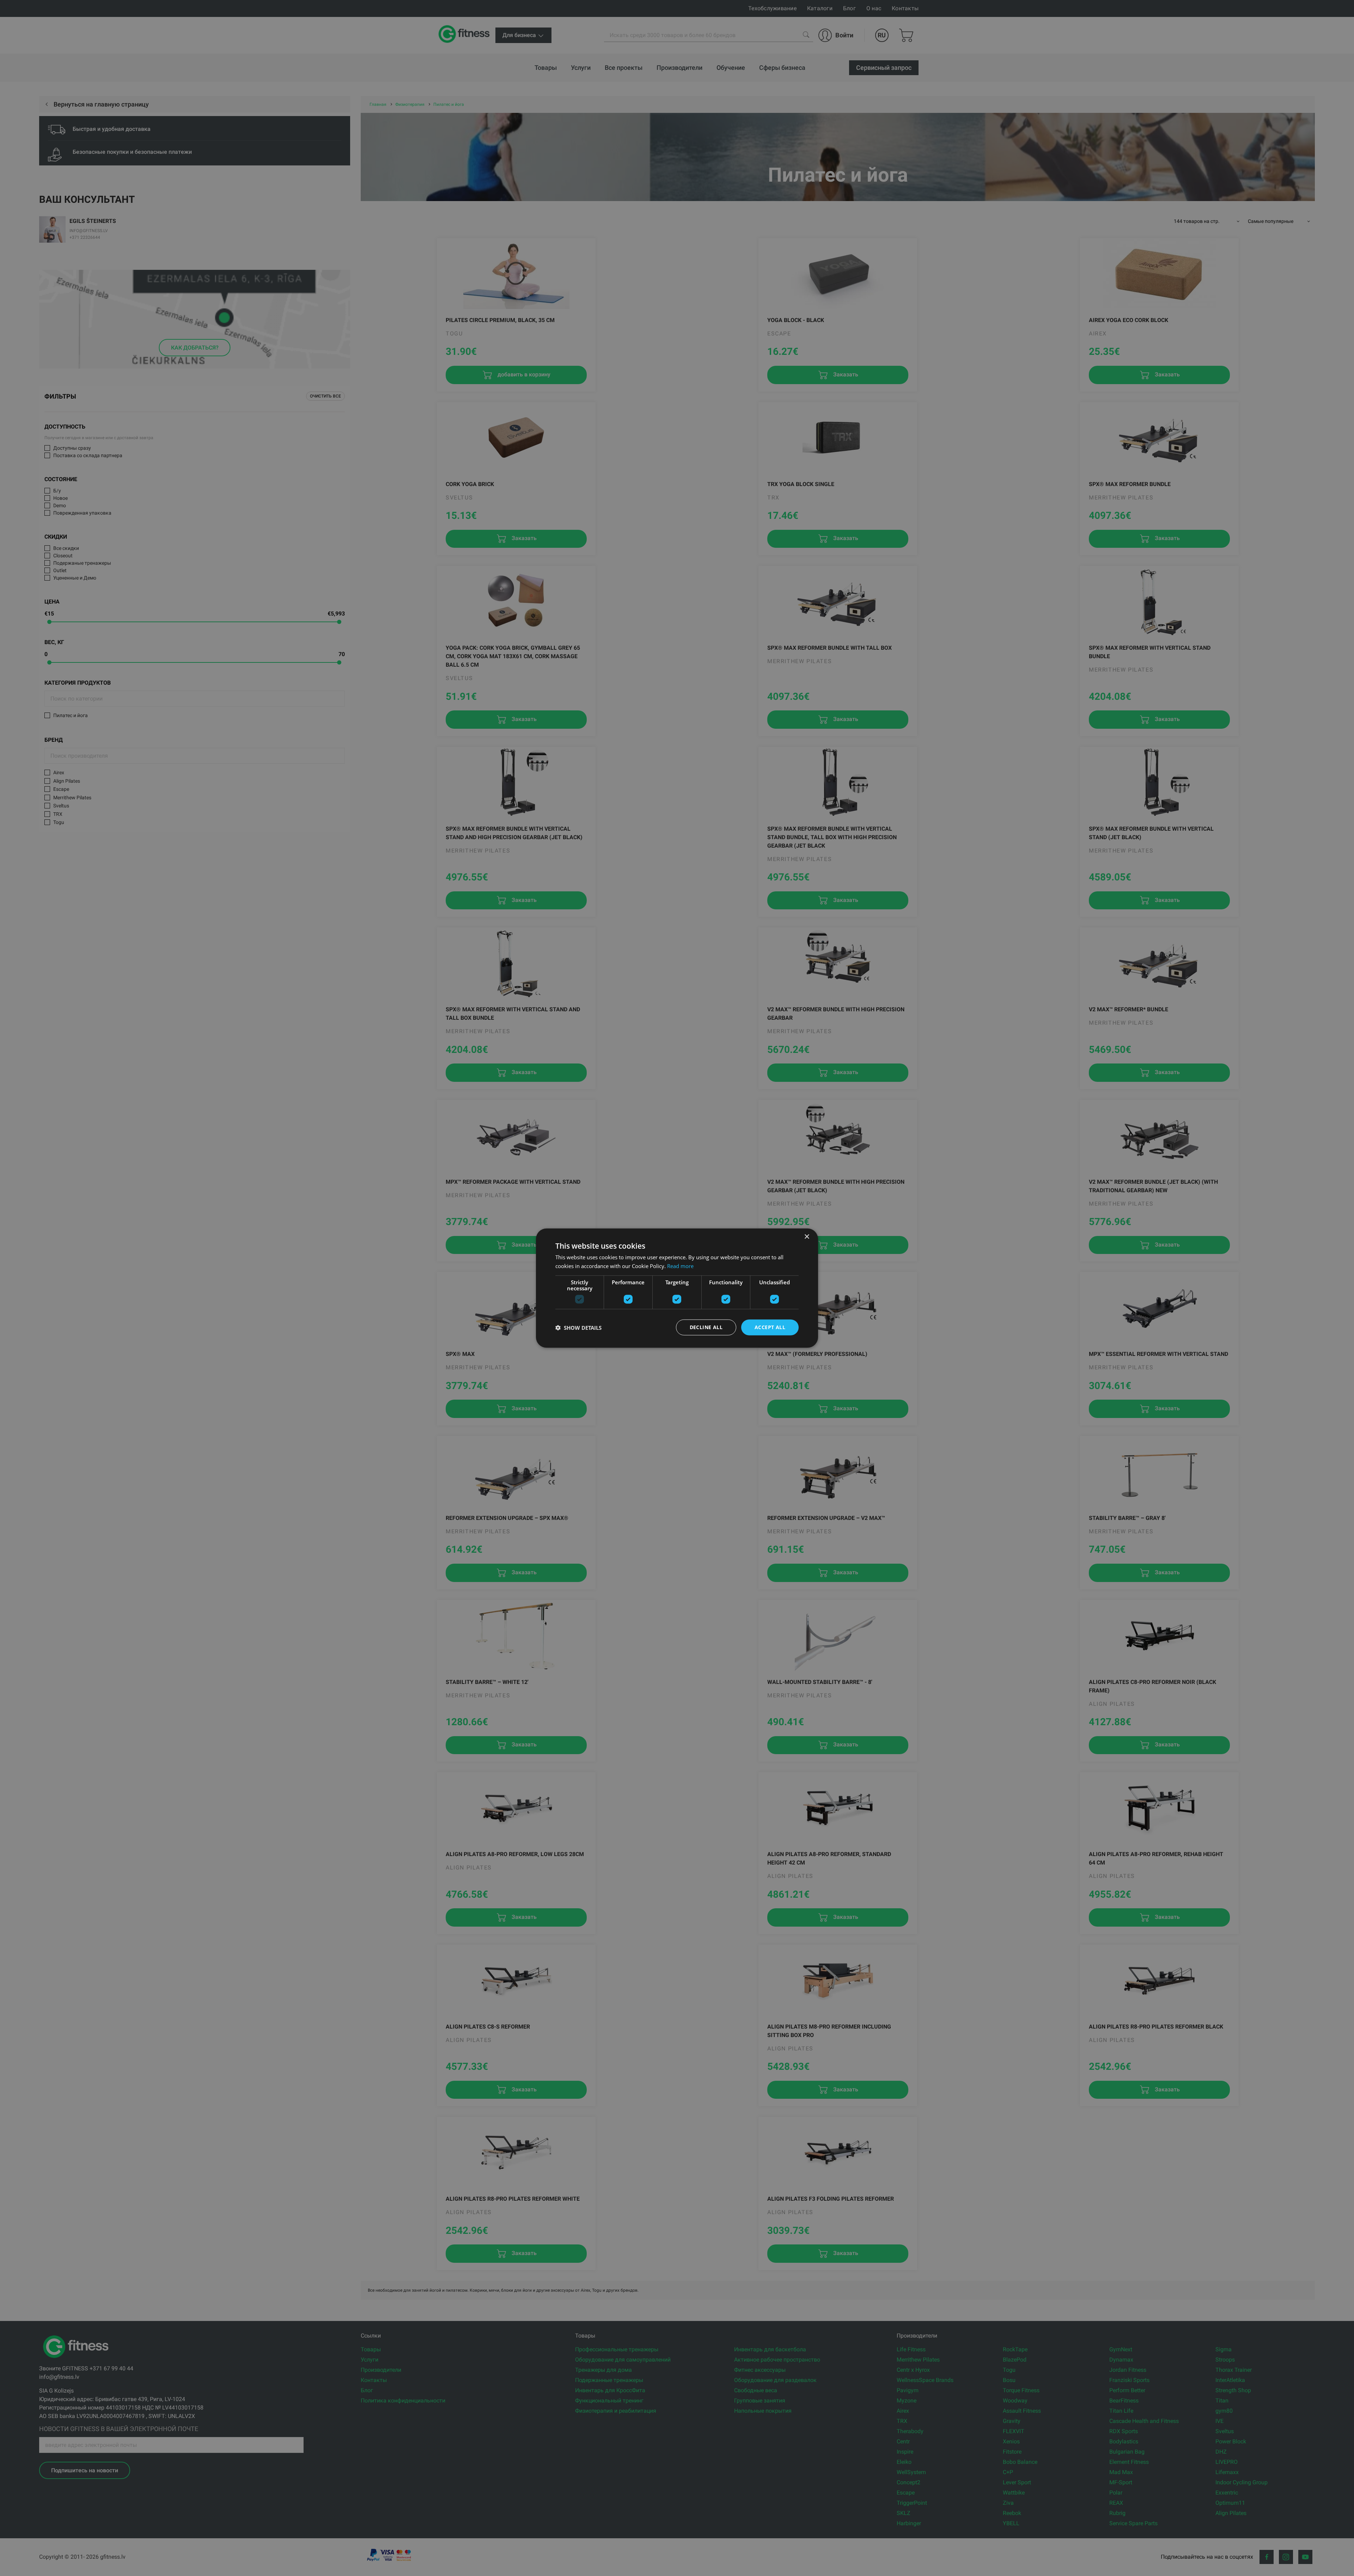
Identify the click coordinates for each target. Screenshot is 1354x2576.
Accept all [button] (770, 1327)
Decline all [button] (706, 1327)
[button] (578, 1327)
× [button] (807, 1237)
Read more (680, 1266)
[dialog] (677, 1288)
